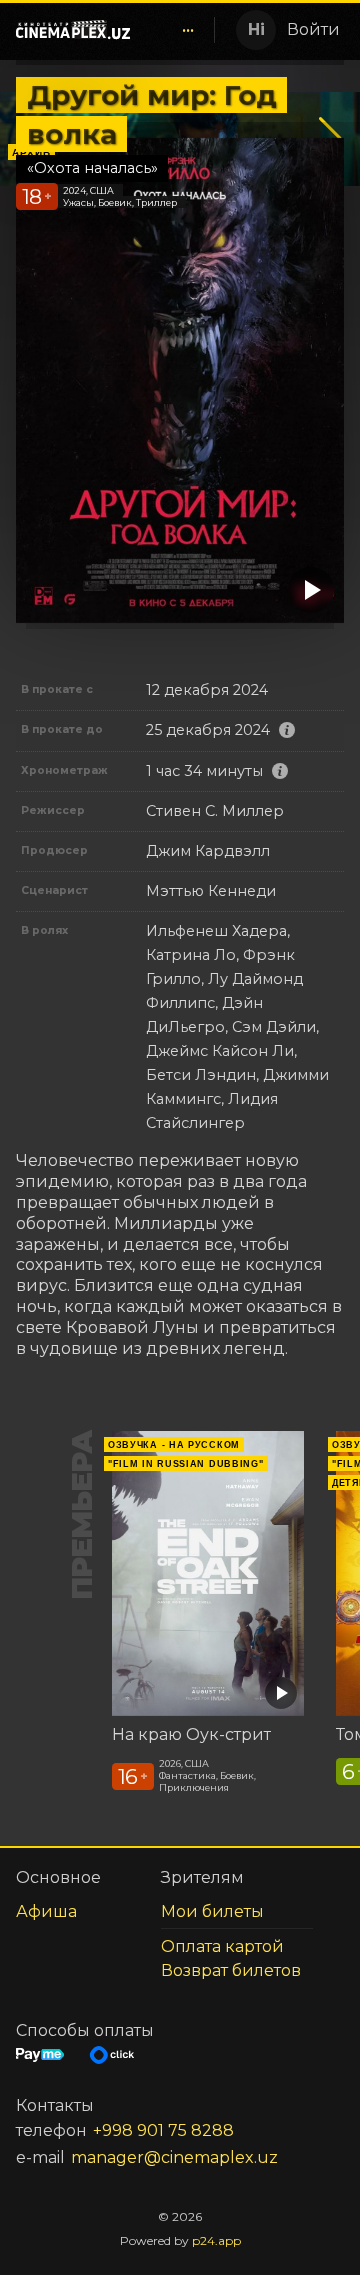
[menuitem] (188, 30)
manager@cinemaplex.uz (174, 2157)
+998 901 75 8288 (163, 2130)
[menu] (176, 30)
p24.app (216, 2240)
